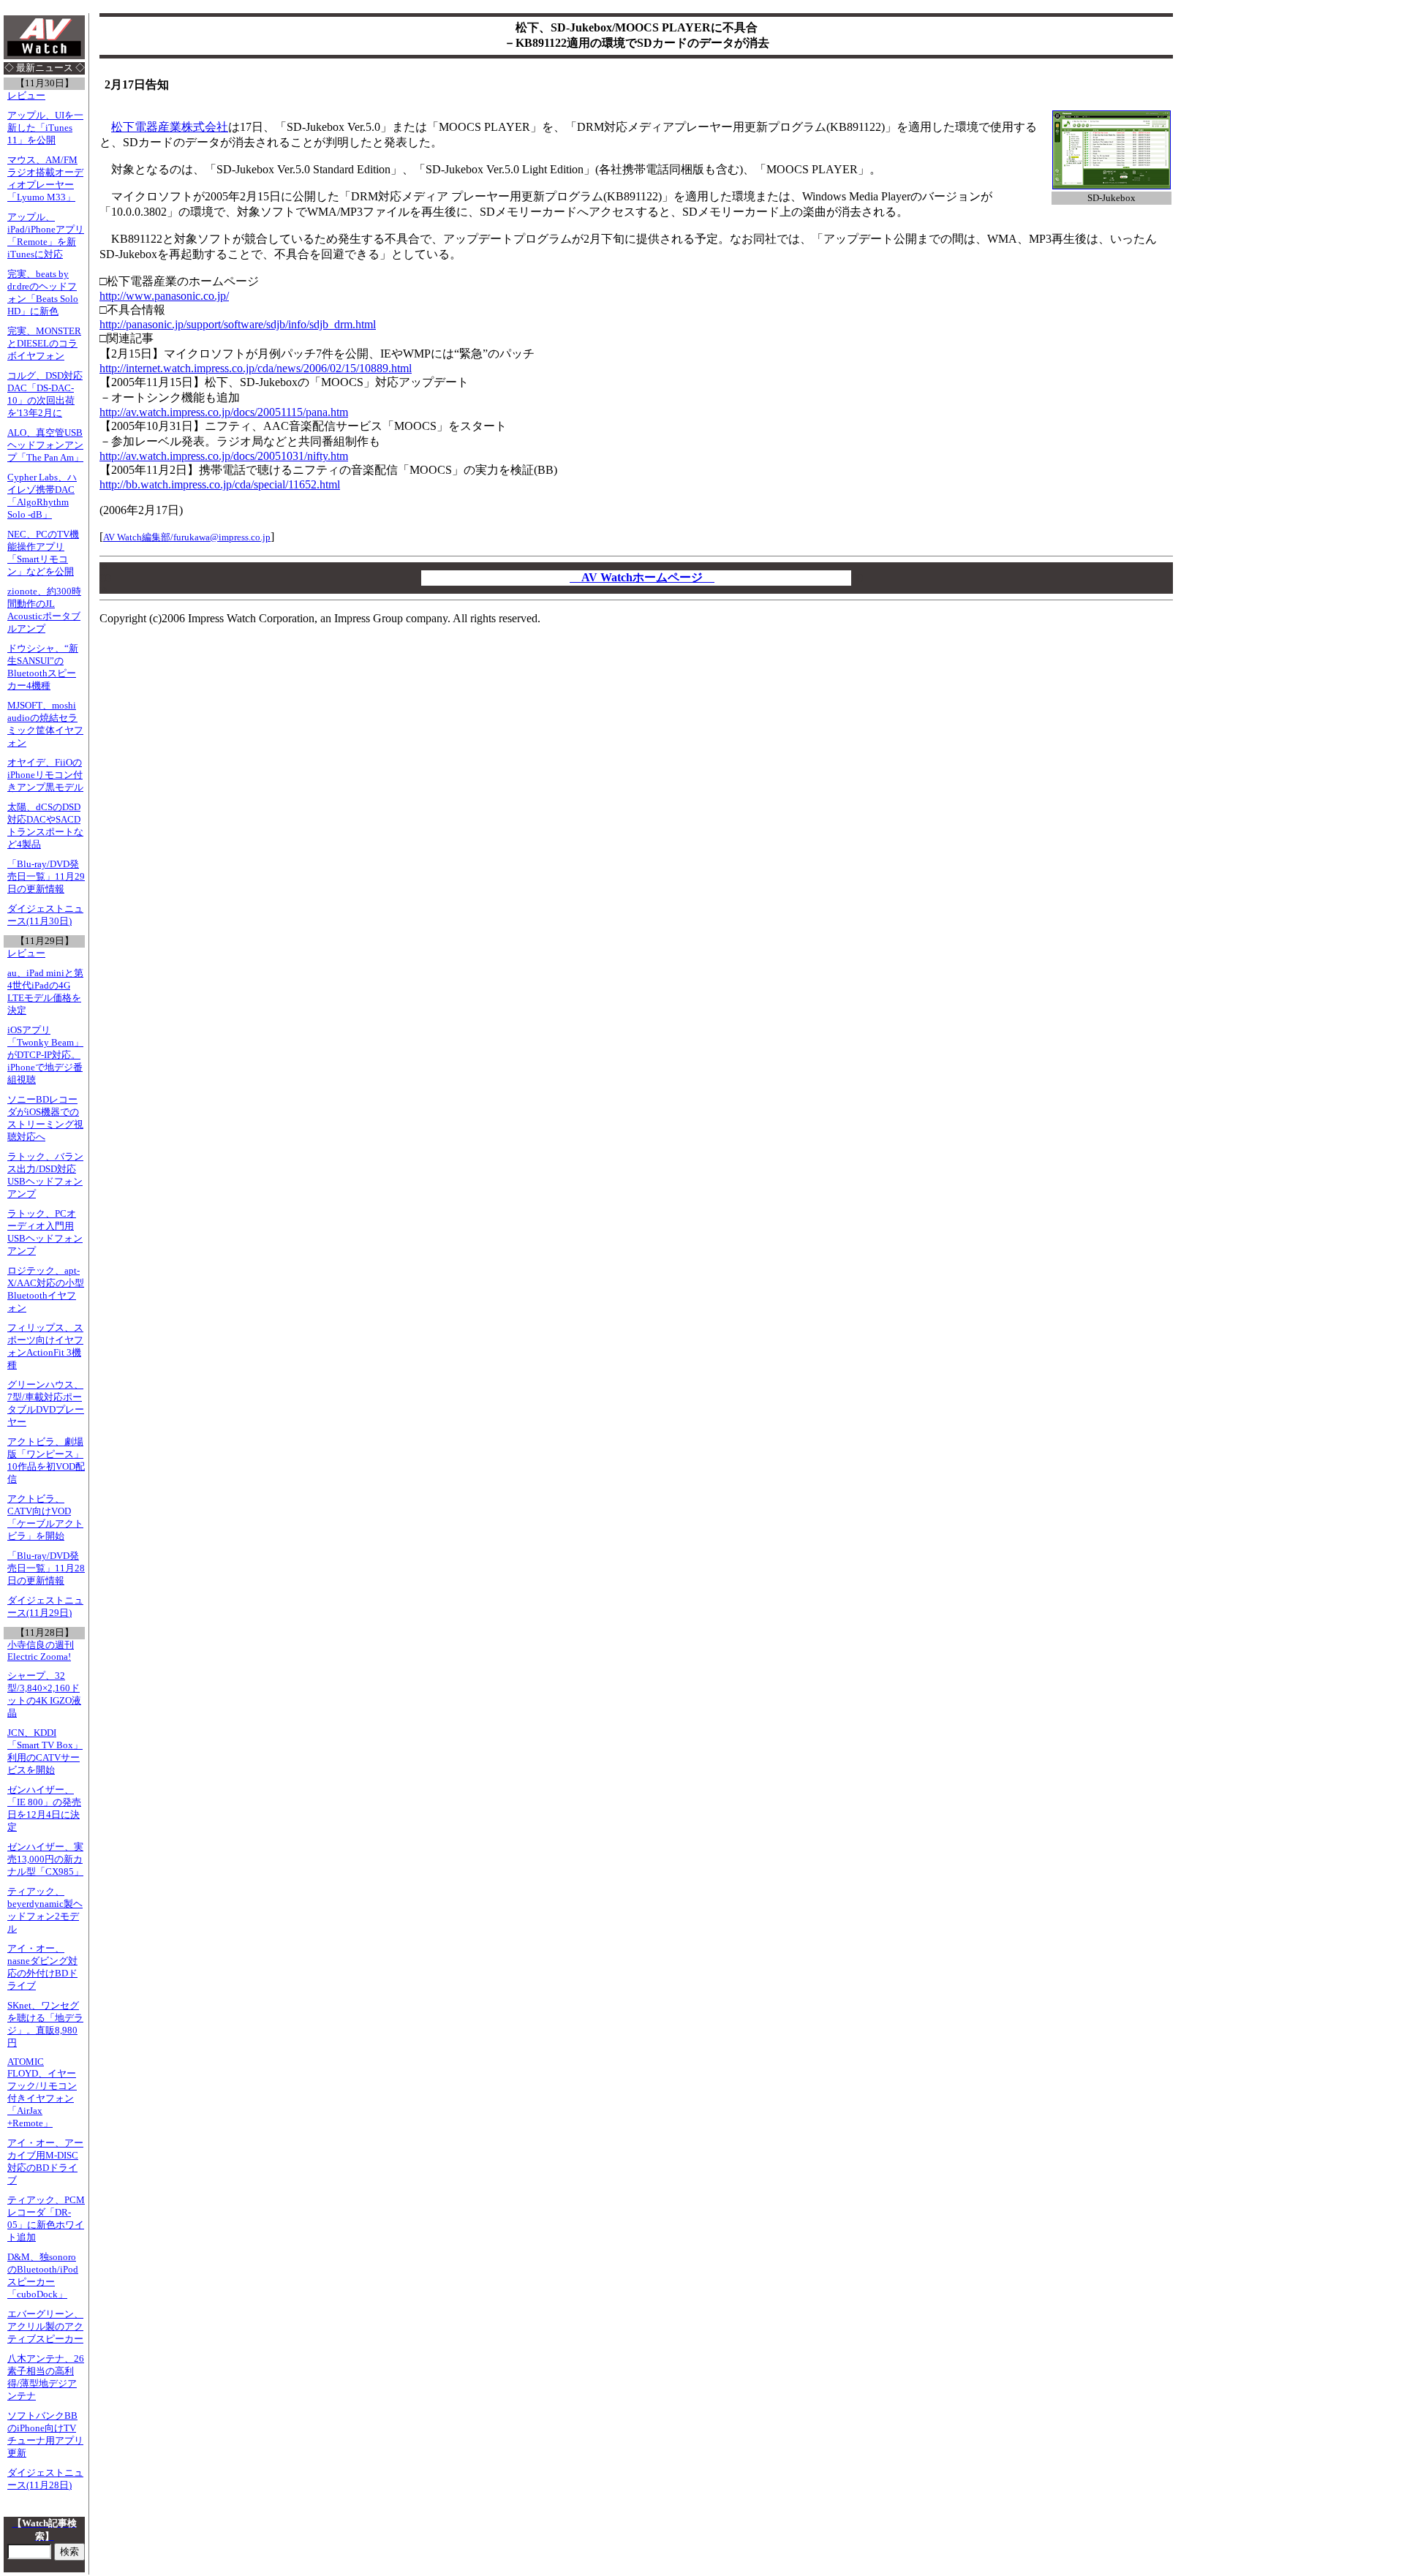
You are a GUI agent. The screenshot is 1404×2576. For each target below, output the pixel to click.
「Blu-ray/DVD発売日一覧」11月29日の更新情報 (46, 877)
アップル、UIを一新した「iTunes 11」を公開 (45, 128)
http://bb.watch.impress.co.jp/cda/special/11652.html (220, 484)
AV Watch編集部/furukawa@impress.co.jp (187, 537)
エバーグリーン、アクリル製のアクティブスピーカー (45, 2327)
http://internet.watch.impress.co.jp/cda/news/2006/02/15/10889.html (256, 368)
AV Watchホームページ (642, 577)
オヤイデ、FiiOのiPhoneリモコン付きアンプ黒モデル (45, 775)
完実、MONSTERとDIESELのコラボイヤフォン (44, 344)
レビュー (26, 96)
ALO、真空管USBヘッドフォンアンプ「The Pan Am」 (45, 445)
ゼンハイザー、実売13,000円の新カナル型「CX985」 (45, 1859)
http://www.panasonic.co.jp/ (164, 296)
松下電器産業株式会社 (170, 127)
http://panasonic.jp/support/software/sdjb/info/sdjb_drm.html (238, 324)
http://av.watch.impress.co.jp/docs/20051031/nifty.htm (224, 456)
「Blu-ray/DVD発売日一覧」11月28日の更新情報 (46, 1568)
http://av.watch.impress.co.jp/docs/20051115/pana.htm (224, 412)
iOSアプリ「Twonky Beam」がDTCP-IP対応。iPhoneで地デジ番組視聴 (45, 1055)
